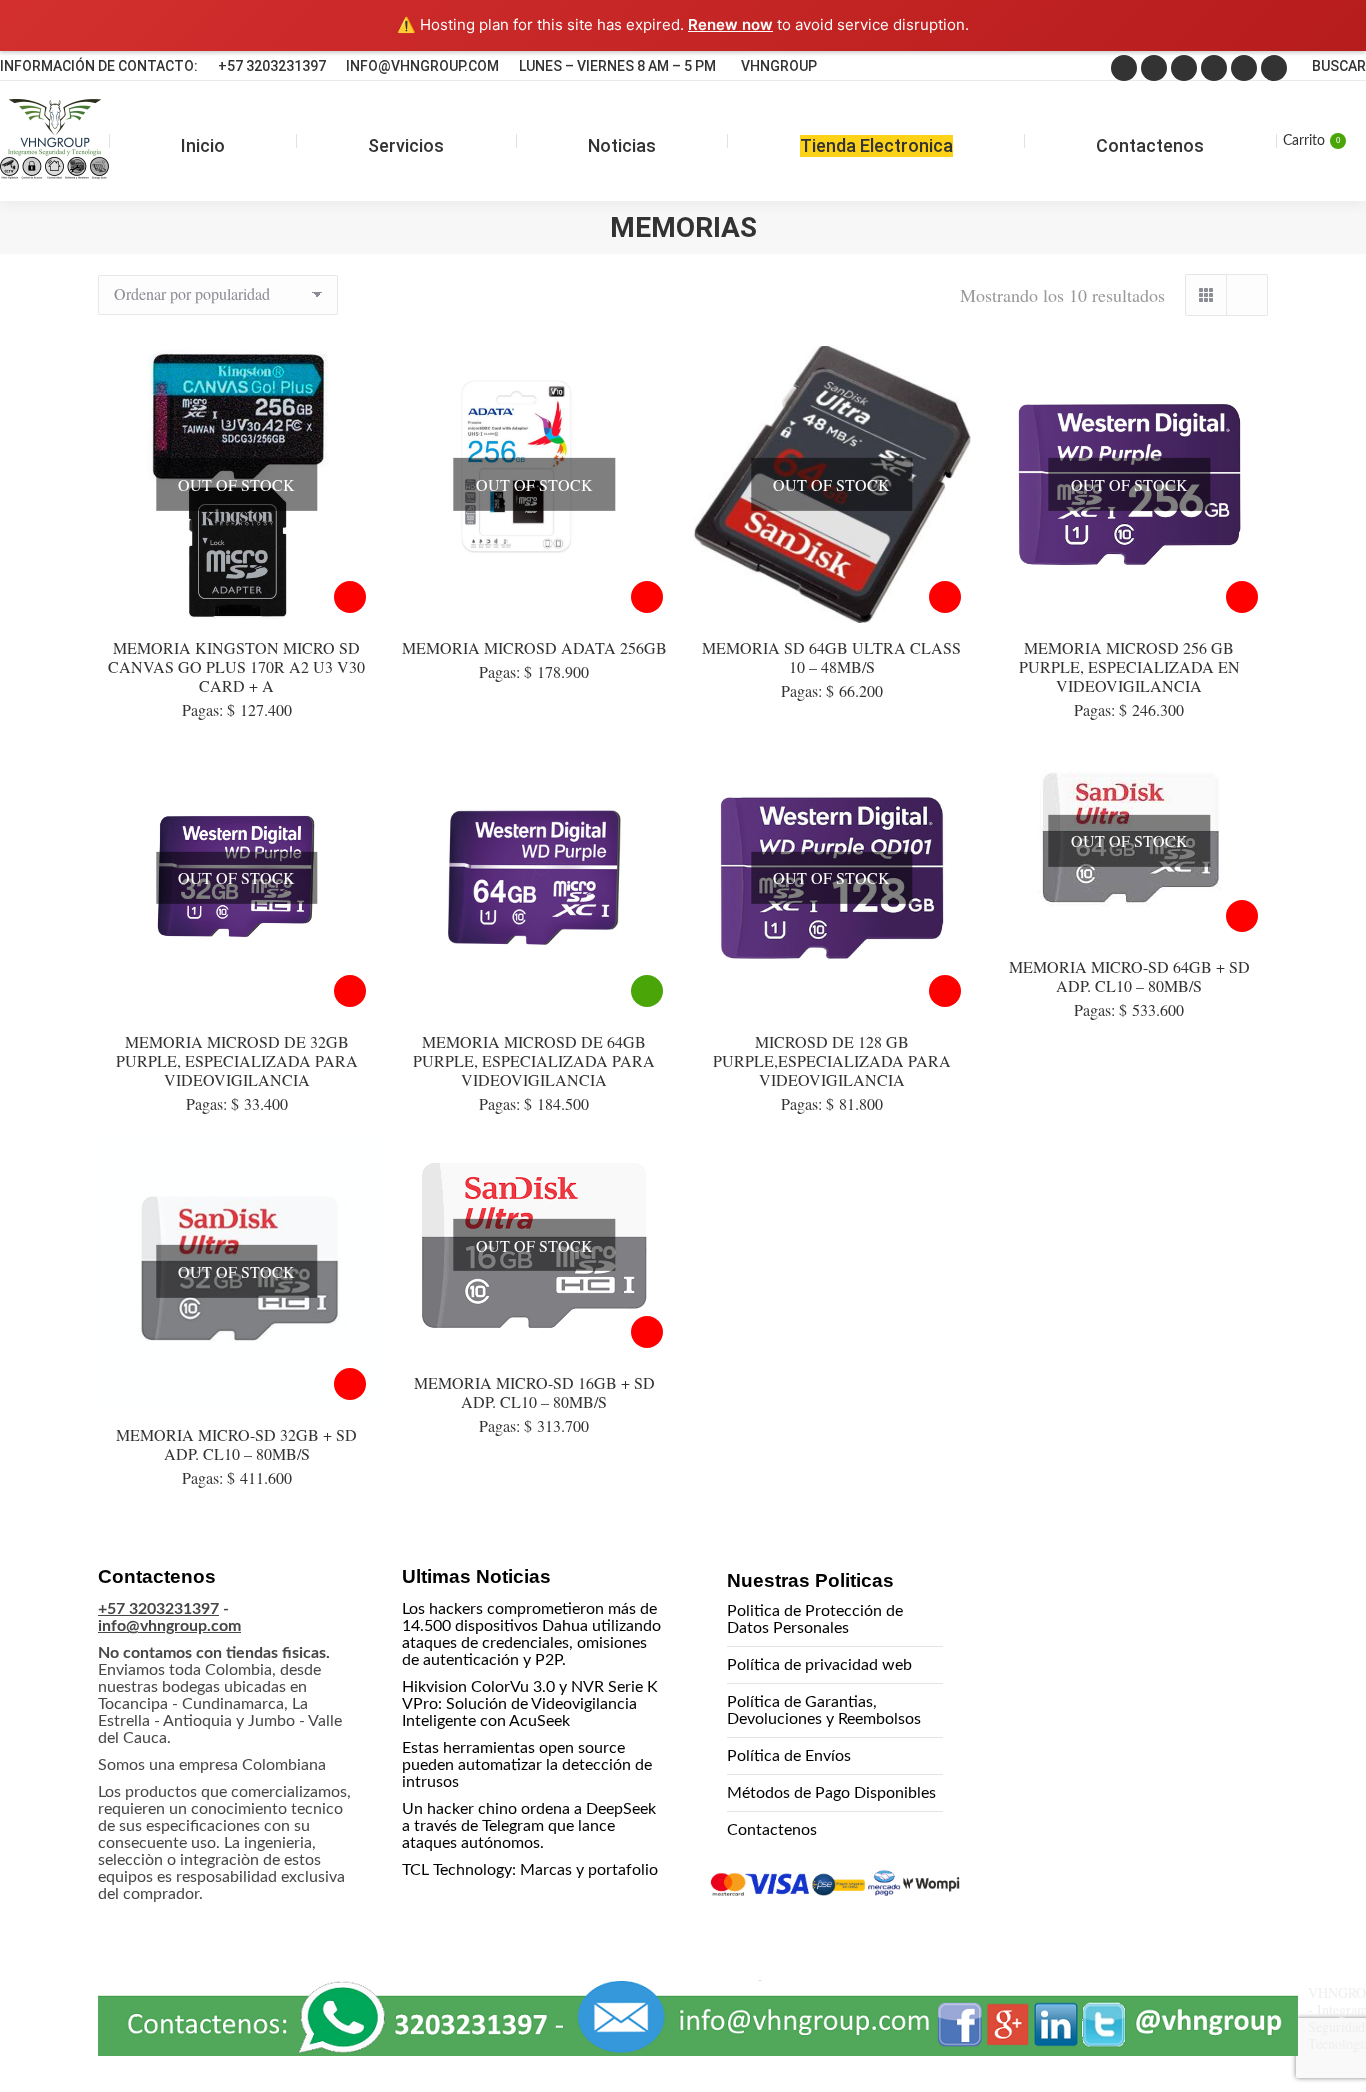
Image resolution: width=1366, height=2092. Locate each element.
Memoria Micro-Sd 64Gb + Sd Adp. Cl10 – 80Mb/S (1129, 976)
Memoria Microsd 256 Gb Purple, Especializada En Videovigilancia (1129, 666)
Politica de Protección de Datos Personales (815, 1619)
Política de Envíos (789, 1756)
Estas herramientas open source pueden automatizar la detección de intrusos (527, 1765)
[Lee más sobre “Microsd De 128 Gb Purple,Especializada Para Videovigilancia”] (945, 991)
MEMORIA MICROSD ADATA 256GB (534, 647)
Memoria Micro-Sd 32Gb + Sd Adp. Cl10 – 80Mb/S (236, 1444)
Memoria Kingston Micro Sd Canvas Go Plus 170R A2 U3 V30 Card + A (236, 666)
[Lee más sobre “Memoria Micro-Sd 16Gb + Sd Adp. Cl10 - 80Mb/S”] (647, 1332)
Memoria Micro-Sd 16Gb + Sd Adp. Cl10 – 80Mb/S (534, 1392)
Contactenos (772, 1830)
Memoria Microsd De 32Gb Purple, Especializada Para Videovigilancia (237, 1060)
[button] (1307, 2032)
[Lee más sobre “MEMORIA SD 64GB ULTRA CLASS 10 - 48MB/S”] (945, 597)
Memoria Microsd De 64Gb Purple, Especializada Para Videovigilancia (534, 1060)
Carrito (1311, 141)
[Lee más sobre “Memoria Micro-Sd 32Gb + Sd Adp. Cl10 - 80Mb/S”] (350, 1384)
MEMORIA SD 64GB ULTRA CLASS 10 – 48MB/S (831, 657)
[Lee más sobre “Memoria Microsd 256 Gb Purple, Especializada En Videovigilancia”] (1242, 597)
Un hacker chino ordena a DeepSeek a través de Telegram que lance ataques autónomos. (529, 1826)
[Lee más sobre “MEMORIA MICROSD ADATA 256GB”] (647, 597)
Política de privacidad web (819, 1665)
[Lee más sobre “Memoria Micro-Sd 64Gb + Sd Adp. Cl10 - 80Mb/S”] (1242, 916)
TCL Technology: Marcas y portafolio (530, 1870)
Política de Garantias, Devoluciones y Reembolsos (824, 1710)
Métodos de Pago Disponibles (831, 1793)
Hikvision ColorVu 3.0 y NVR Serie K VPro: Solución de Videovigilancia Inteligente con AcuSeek (530, 1704)
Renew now (730, 24)
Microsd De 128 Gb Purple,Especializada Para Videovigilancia (832, 1060)
